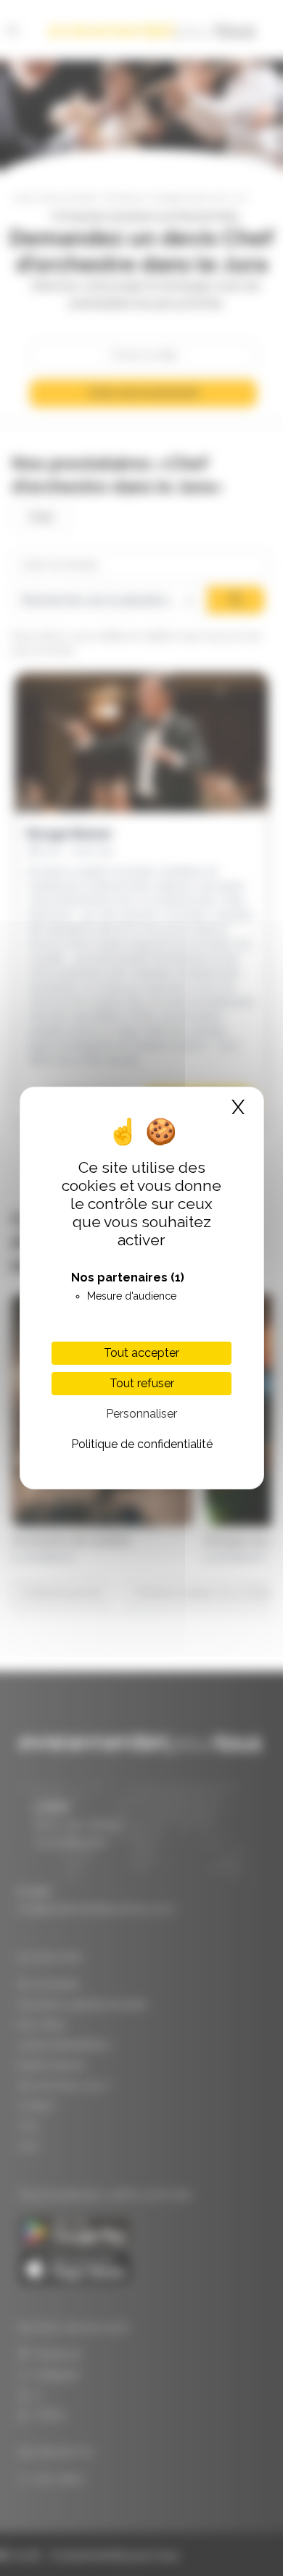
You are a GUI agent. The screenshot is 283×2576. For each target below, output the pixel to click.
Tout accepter (141, 1353)
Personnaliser (141, 1414)
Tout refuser (142, 1383)
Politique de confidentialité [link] (142, 1444)
